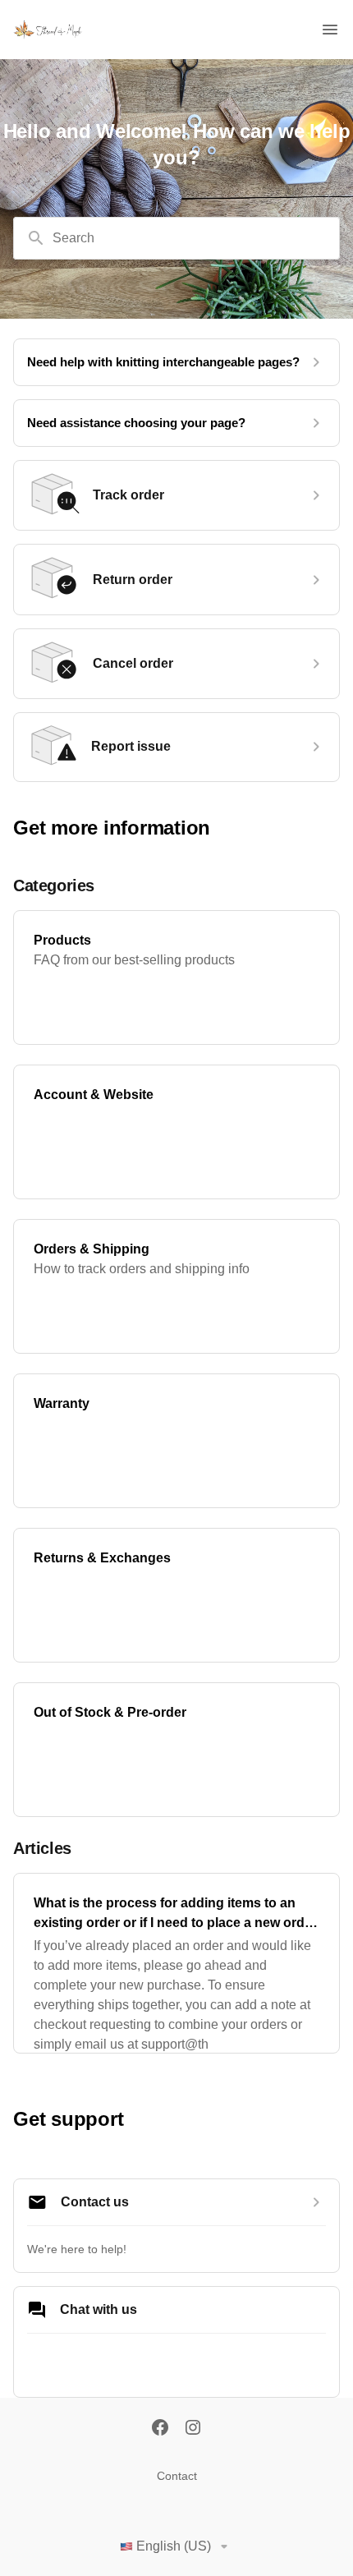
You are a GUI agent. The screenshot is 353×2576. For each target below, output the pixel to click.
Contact (177, 2476)
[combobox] (176, 238)
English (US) (174, 2546)
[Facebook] (160, 2429)
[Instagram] (193, 2429)
